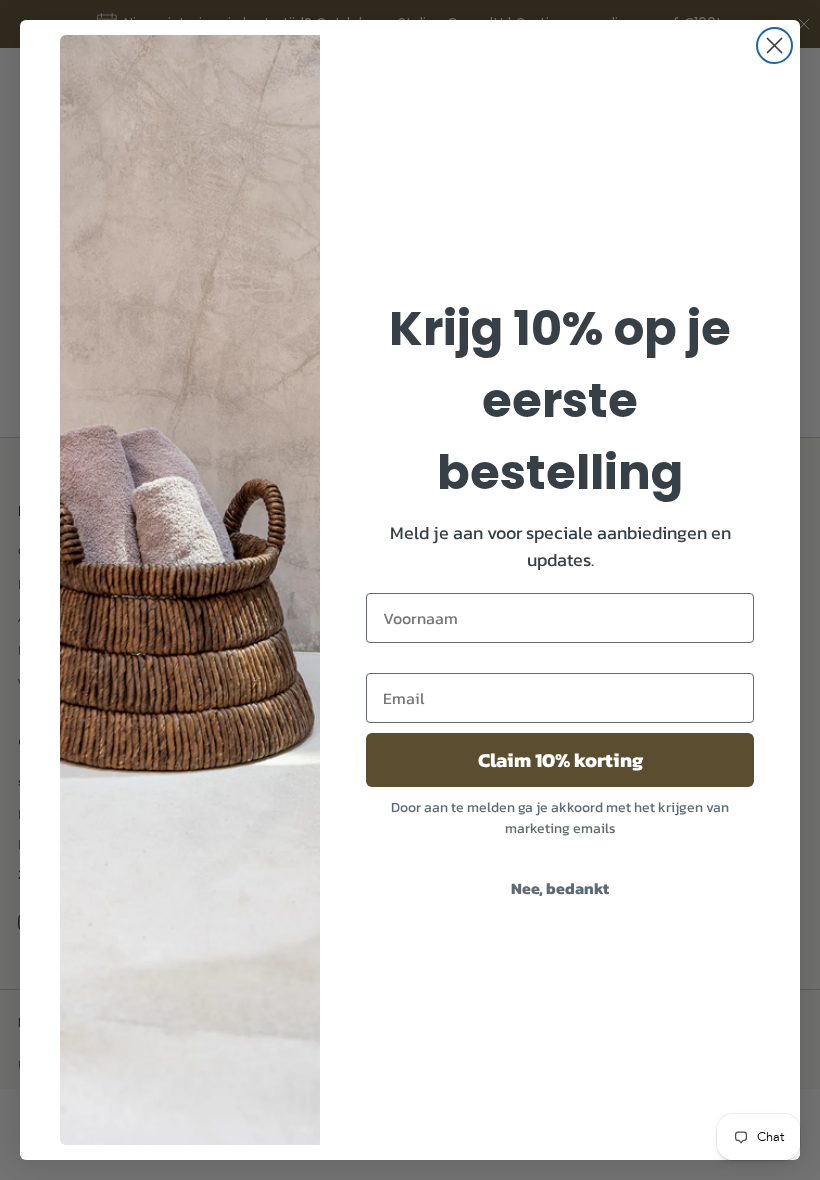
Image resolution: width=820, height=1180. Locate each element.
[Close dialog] (774, 45)
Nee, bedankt (560, 888)
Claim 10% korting (560, 760)
